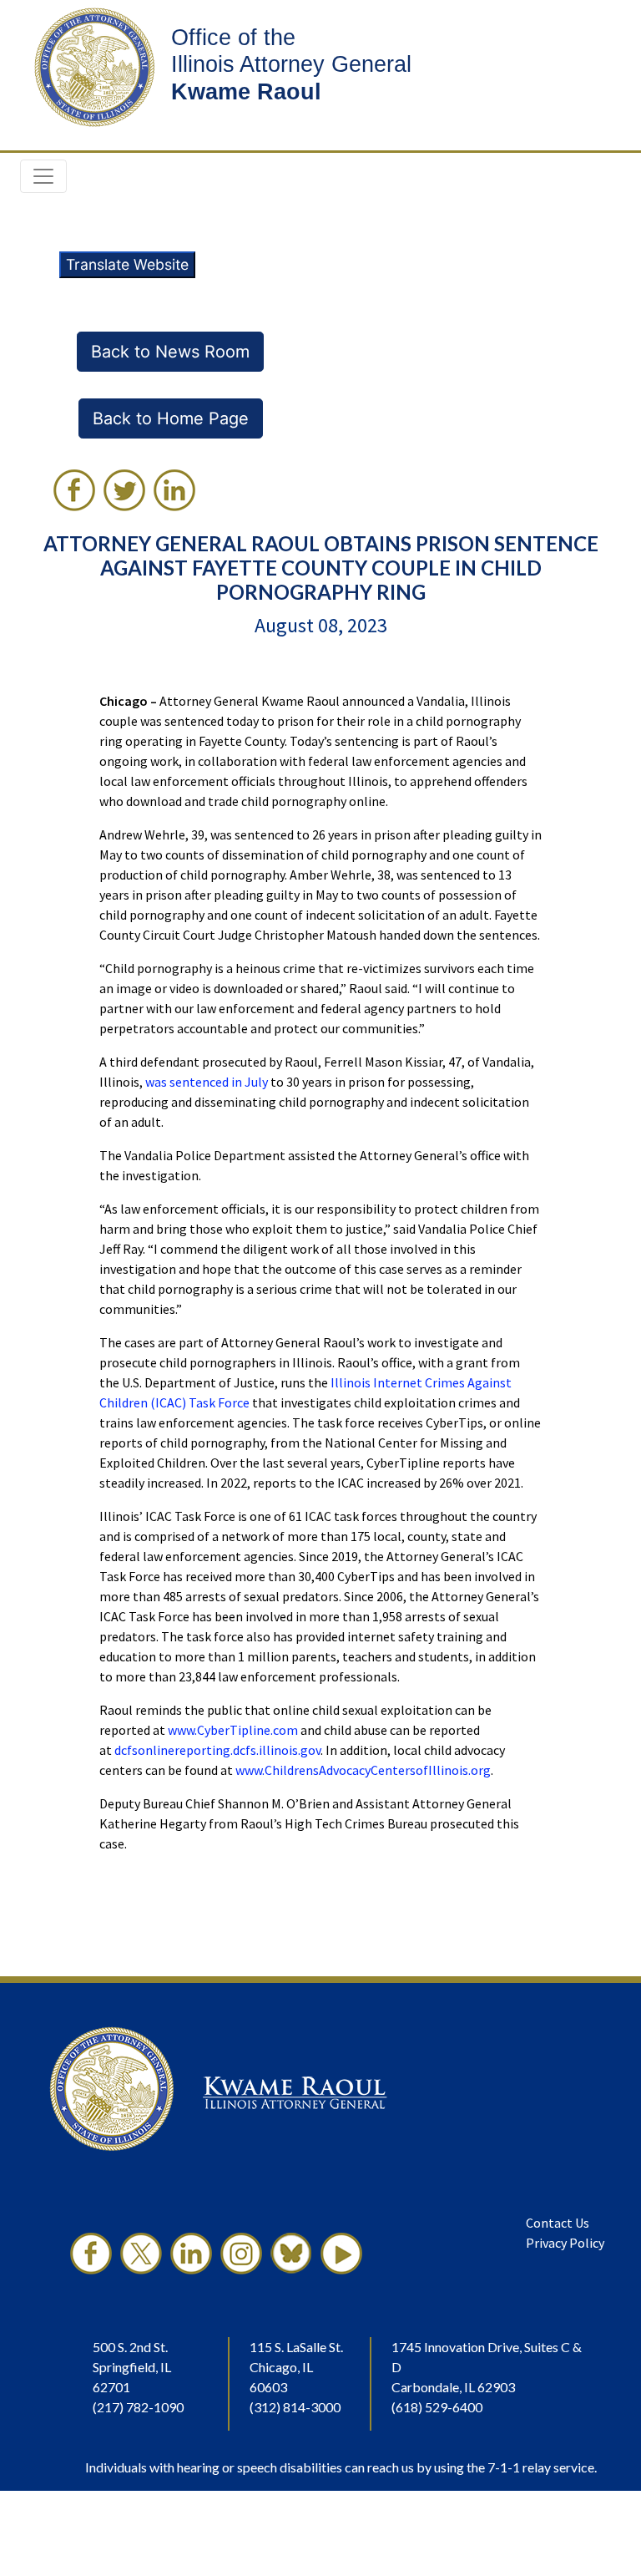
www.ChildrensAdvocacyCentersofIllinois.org (363, 1770)
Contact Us (558, 2223)
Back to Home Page (171, 418)
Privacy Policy (565, 2243)
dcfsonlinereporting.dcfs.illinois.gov (217, 1750)
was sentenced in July (207, 1082)
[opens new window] (91, 2254)
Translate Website (127, 264)
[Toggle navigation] (43, 176)
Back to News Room (170, 352)
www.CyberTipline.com (233, 1730)
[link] (74, 490)
